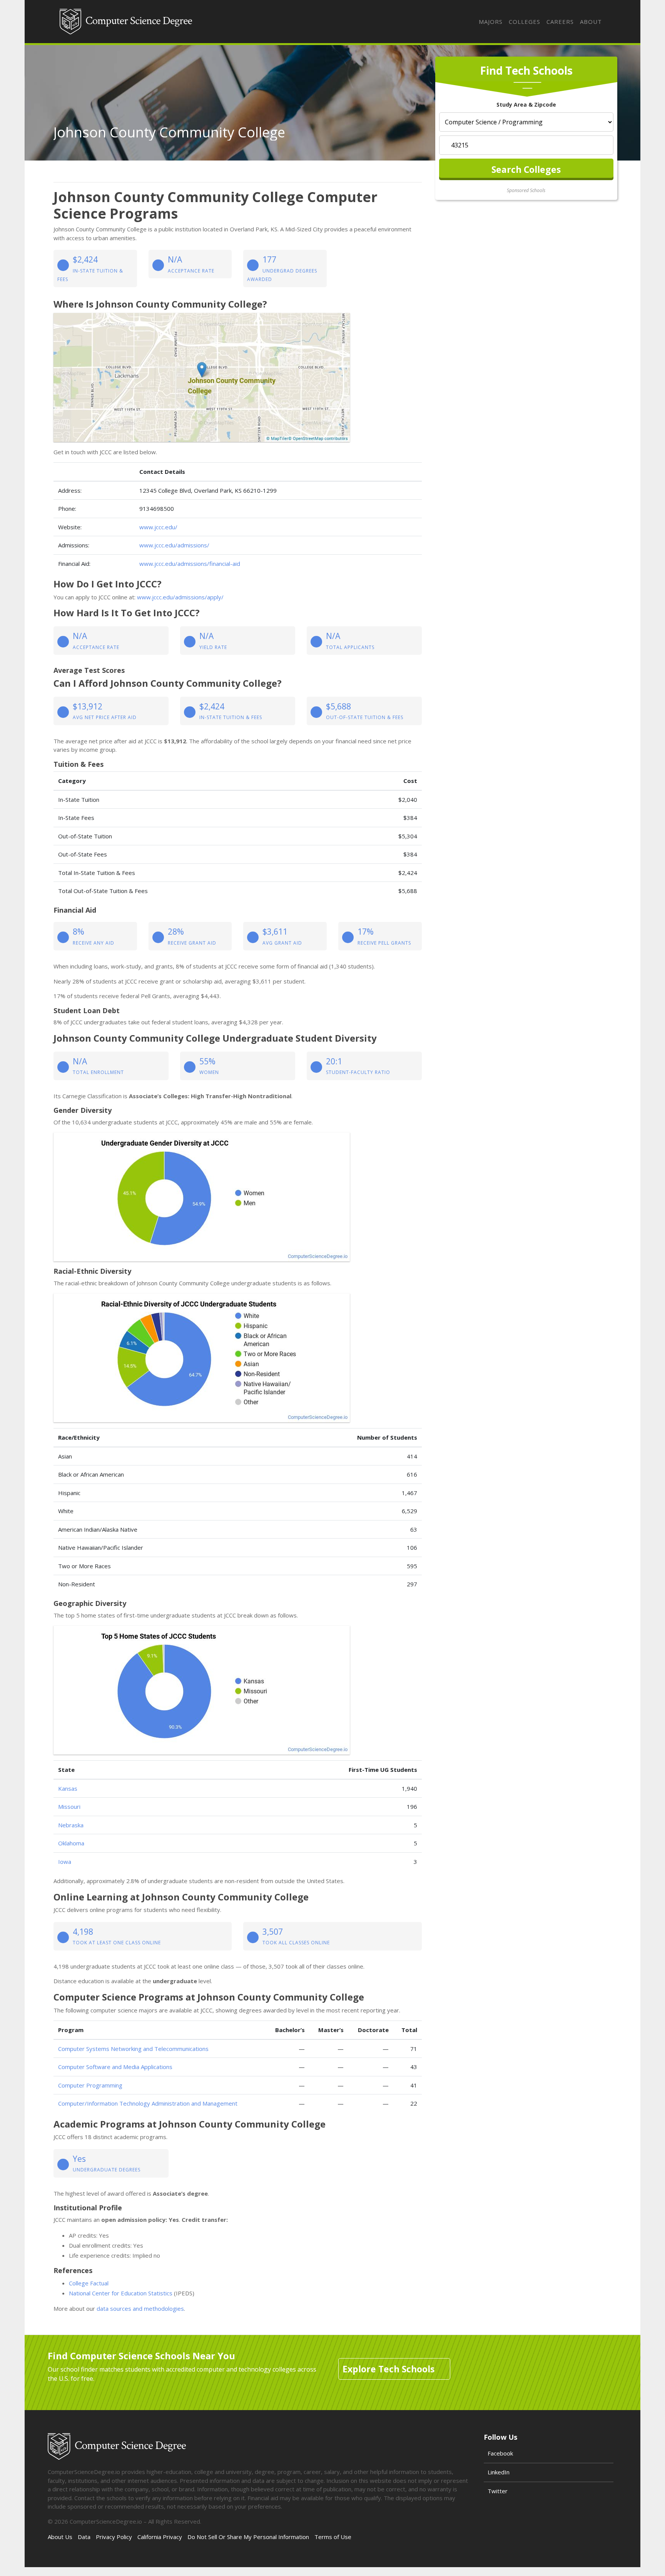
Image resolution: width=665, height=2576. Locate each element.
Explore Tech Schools (388, 2369)
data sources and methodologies (140, 2308)
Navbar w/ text (126, 22)
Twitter (498, 2491)
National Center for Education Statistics (121, 2293)
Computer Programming (90, 2085)
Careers (560, 22)
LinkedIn (499, 2472)
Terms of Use (333, 2537)
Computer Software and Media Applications (115, 2067)
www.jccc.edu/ (158, 527)
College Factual (89, 2283)
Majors (491, 22)
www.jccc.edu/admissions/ (174, 545)
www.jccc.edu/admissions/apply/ (180, 597)
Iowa (65, 1862)
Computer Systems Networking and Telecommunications (133, 2049)
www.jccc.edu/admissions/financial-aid (190, 564)
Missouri (69, 1807)
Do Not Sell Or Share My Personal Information (248, 2537)
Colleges (525, 22)
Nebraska (71, 1825)
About (591, 22)
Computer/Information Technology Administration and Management (148, 2103)
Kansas (68, 1788)
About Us (60, 2537)
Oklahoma (71, 1843)
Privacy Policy (114, 2537)
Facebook (500, 2453)
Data (84, 2537)
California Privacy (160, 2537)
